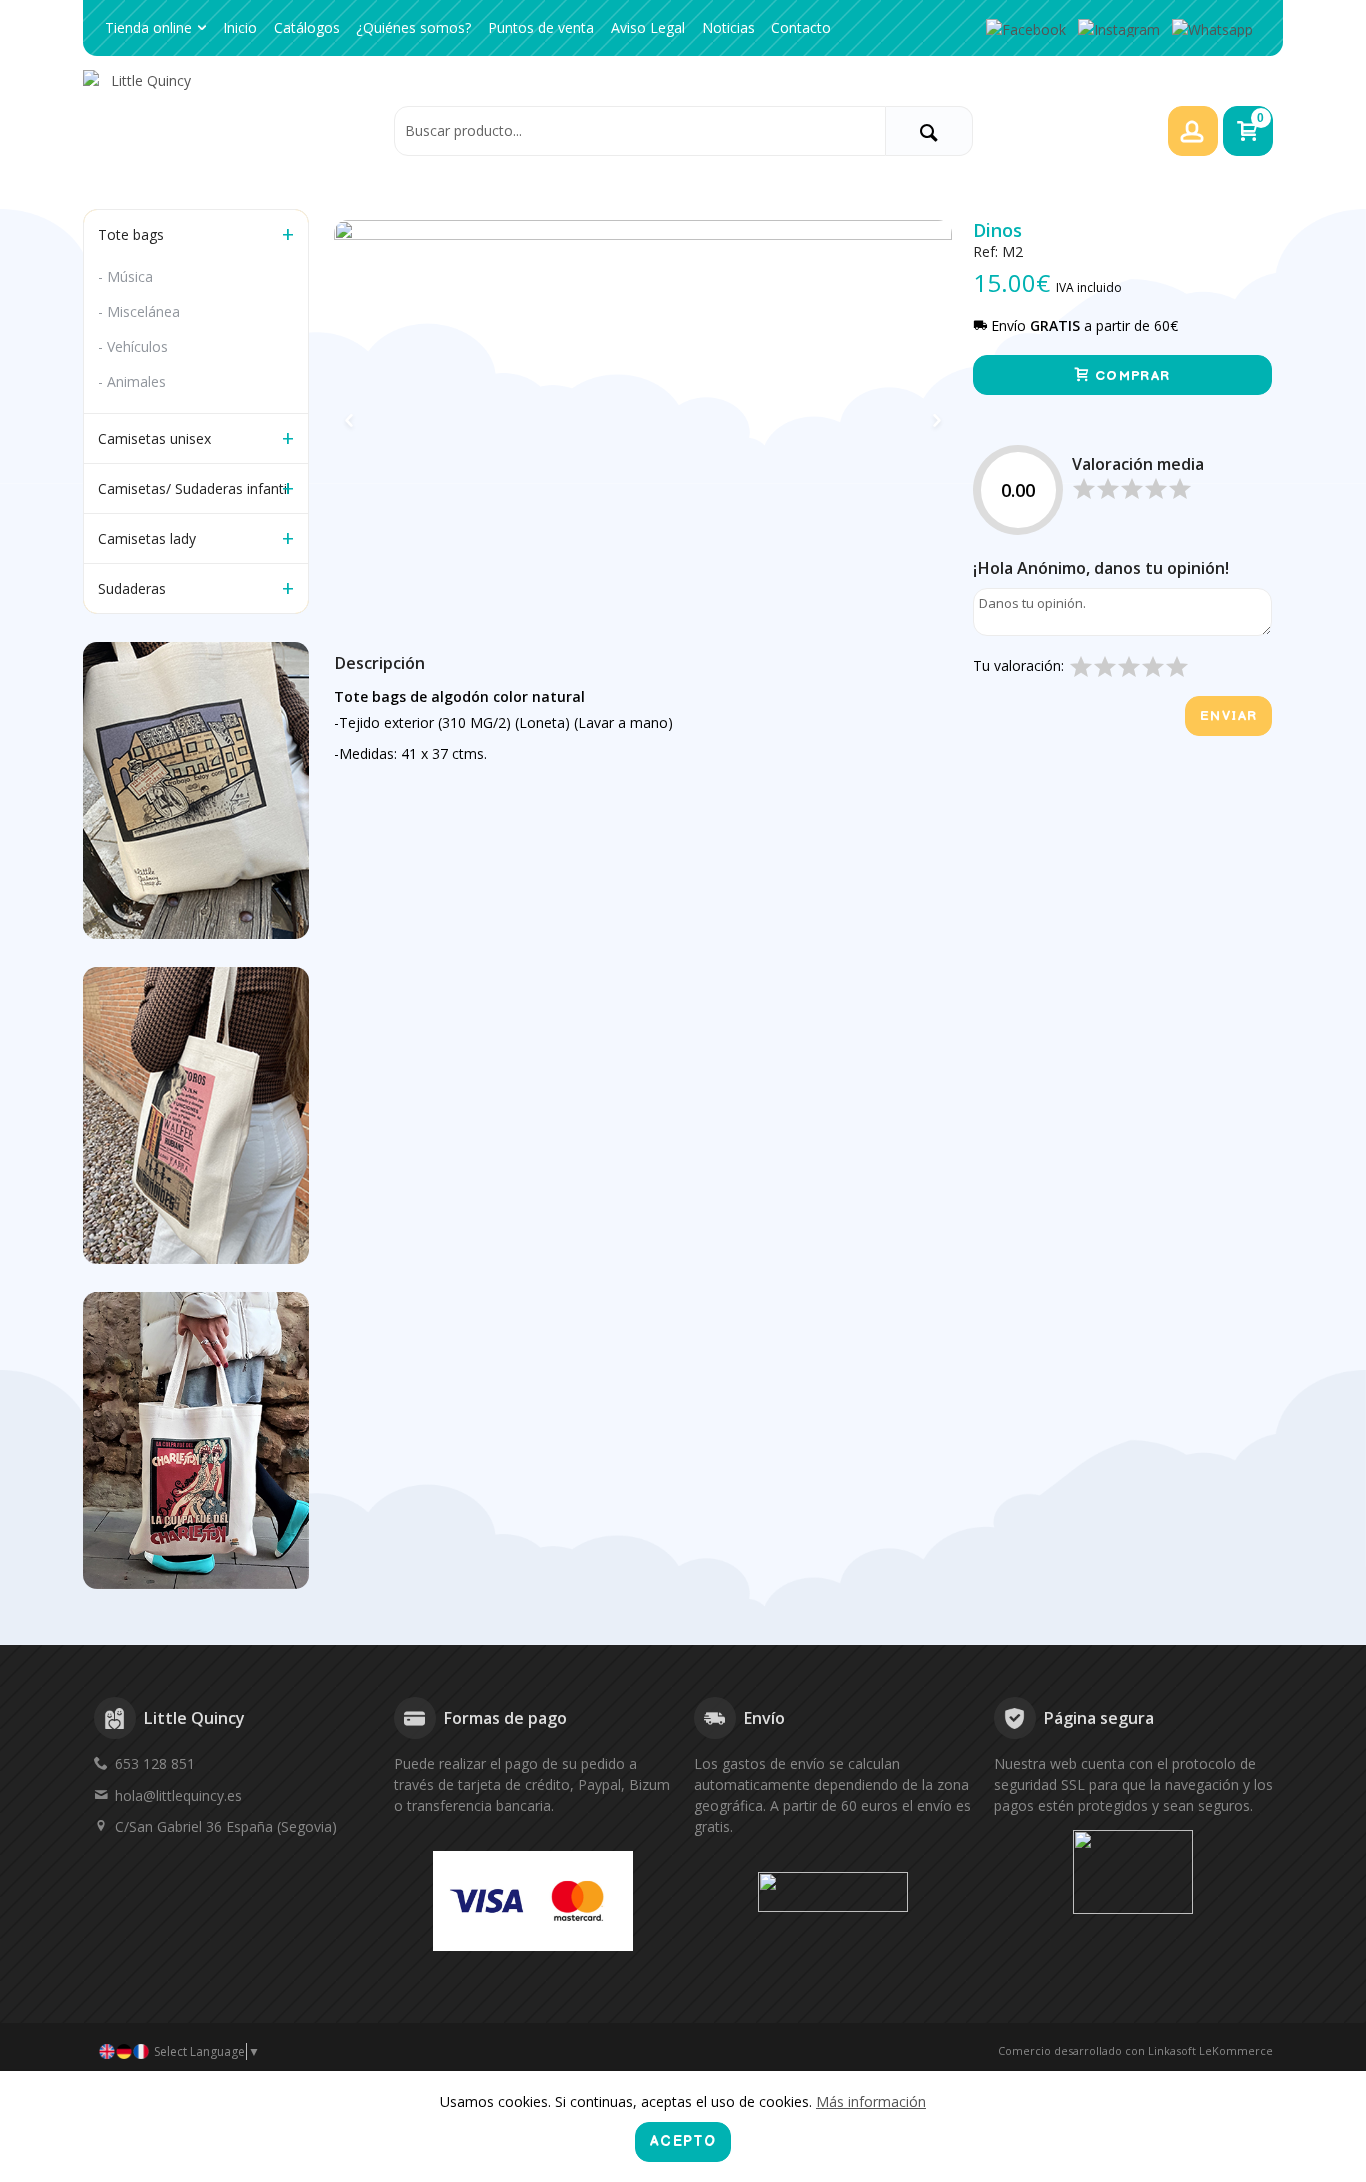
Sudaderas (132, 588)
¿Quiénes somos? (413, 27)
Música (130, 276)
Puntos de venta (541, 27)
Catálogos (307, 27)
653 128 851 (155, 1763)
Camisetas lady (147, 538)
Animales (136, 381)
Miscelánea (143, 311)
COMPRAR (1130, 376)
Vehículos (137, 346)
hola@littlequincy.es (178, 1795)
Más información (871, 2101)
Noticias (728, 27)
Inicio (240, 27)
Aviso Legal (648, 27)
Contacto (801, 27)
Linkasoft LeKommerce (1210, 2050)
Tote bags (131, 234)
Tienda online (148, 27)
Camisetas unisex (154, 438)
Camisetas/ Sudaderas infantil (194, 488)
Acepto (683, 2141)
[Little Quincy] (233, 130)
